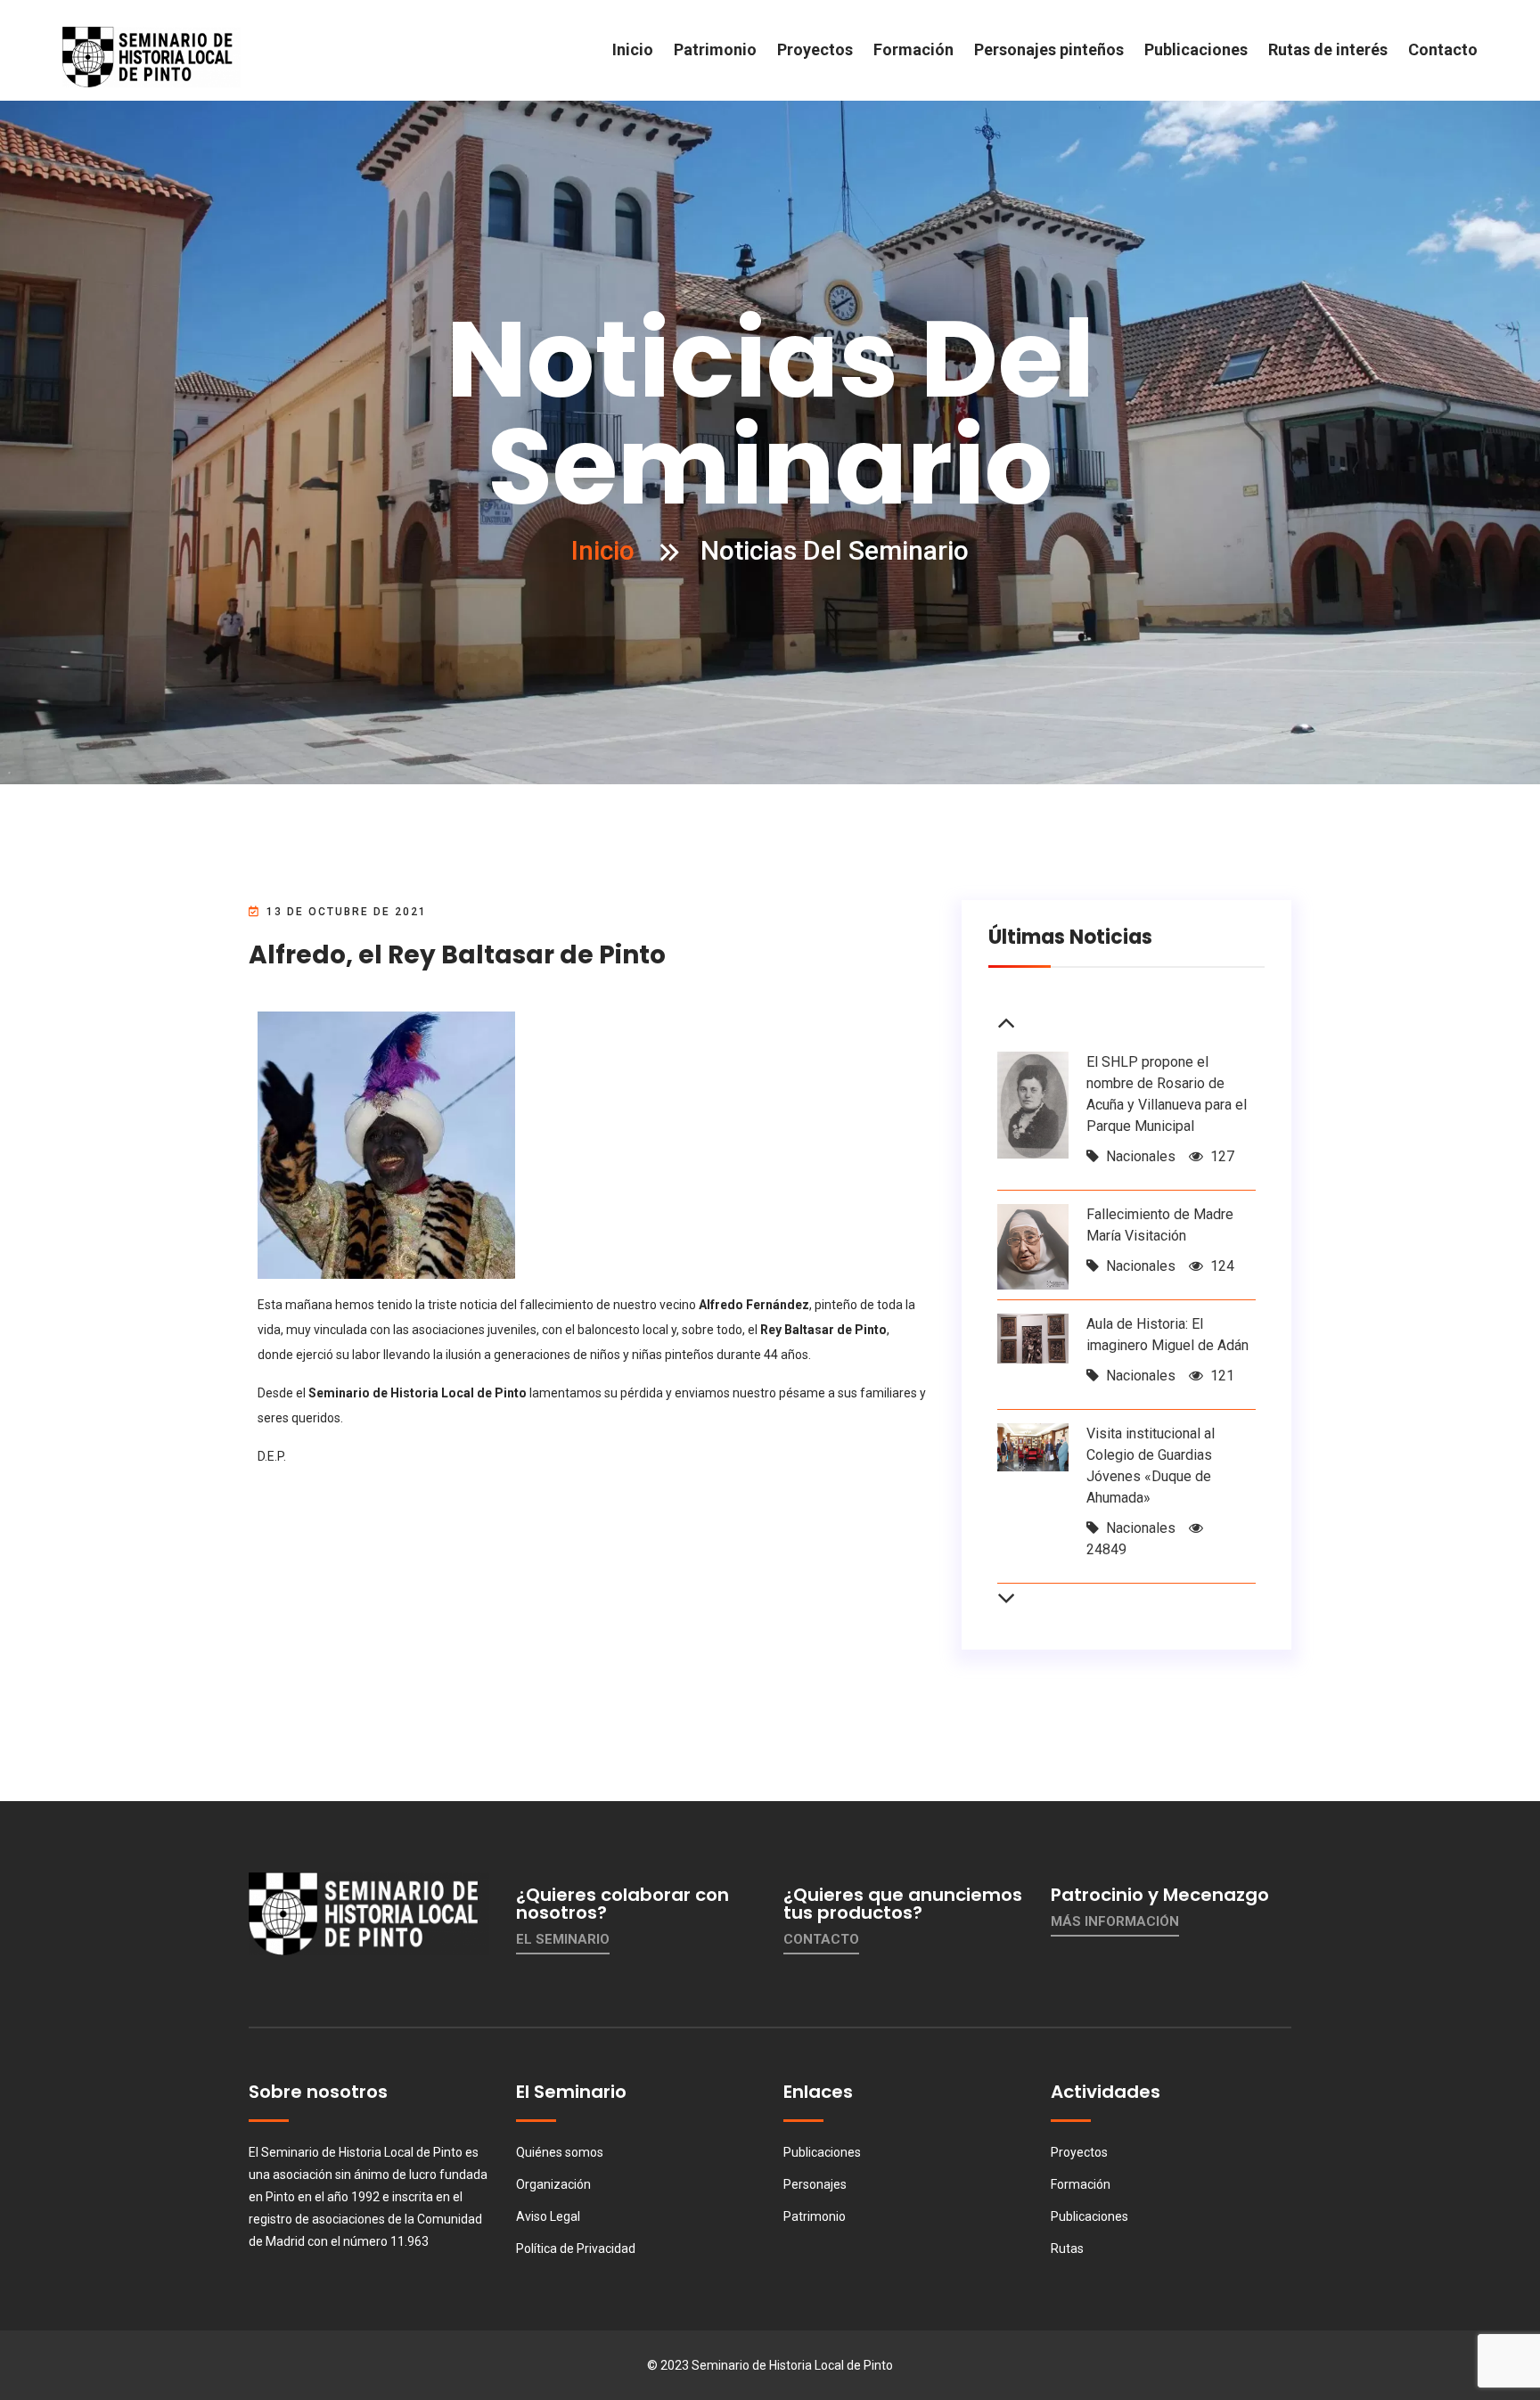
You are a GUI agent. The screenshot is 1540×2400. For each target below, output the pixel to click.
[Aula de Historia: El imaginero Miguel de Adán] (1033, 1337)
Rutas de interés (1328, 49)
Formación (913, 49)
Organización (553, 2184)
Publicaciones (1196, 49)
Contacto (1443, 49)
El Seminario (563, 1939)
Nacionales (1141, 1156)
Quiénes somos (560, 2152)
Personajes (815, 2184)
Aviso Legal (548, 2216)
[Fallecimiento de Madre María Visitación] (1033, 1246)
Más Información (1115, 1921)
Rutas (1067, 2248)
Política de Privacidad (576, 2248)
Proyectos (815, 49)
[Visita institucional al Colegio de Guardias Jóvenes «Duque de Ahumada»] (1033, 1446)
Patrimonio (715, 49)
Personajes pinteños (1049, 49)
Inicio (633, 49)
